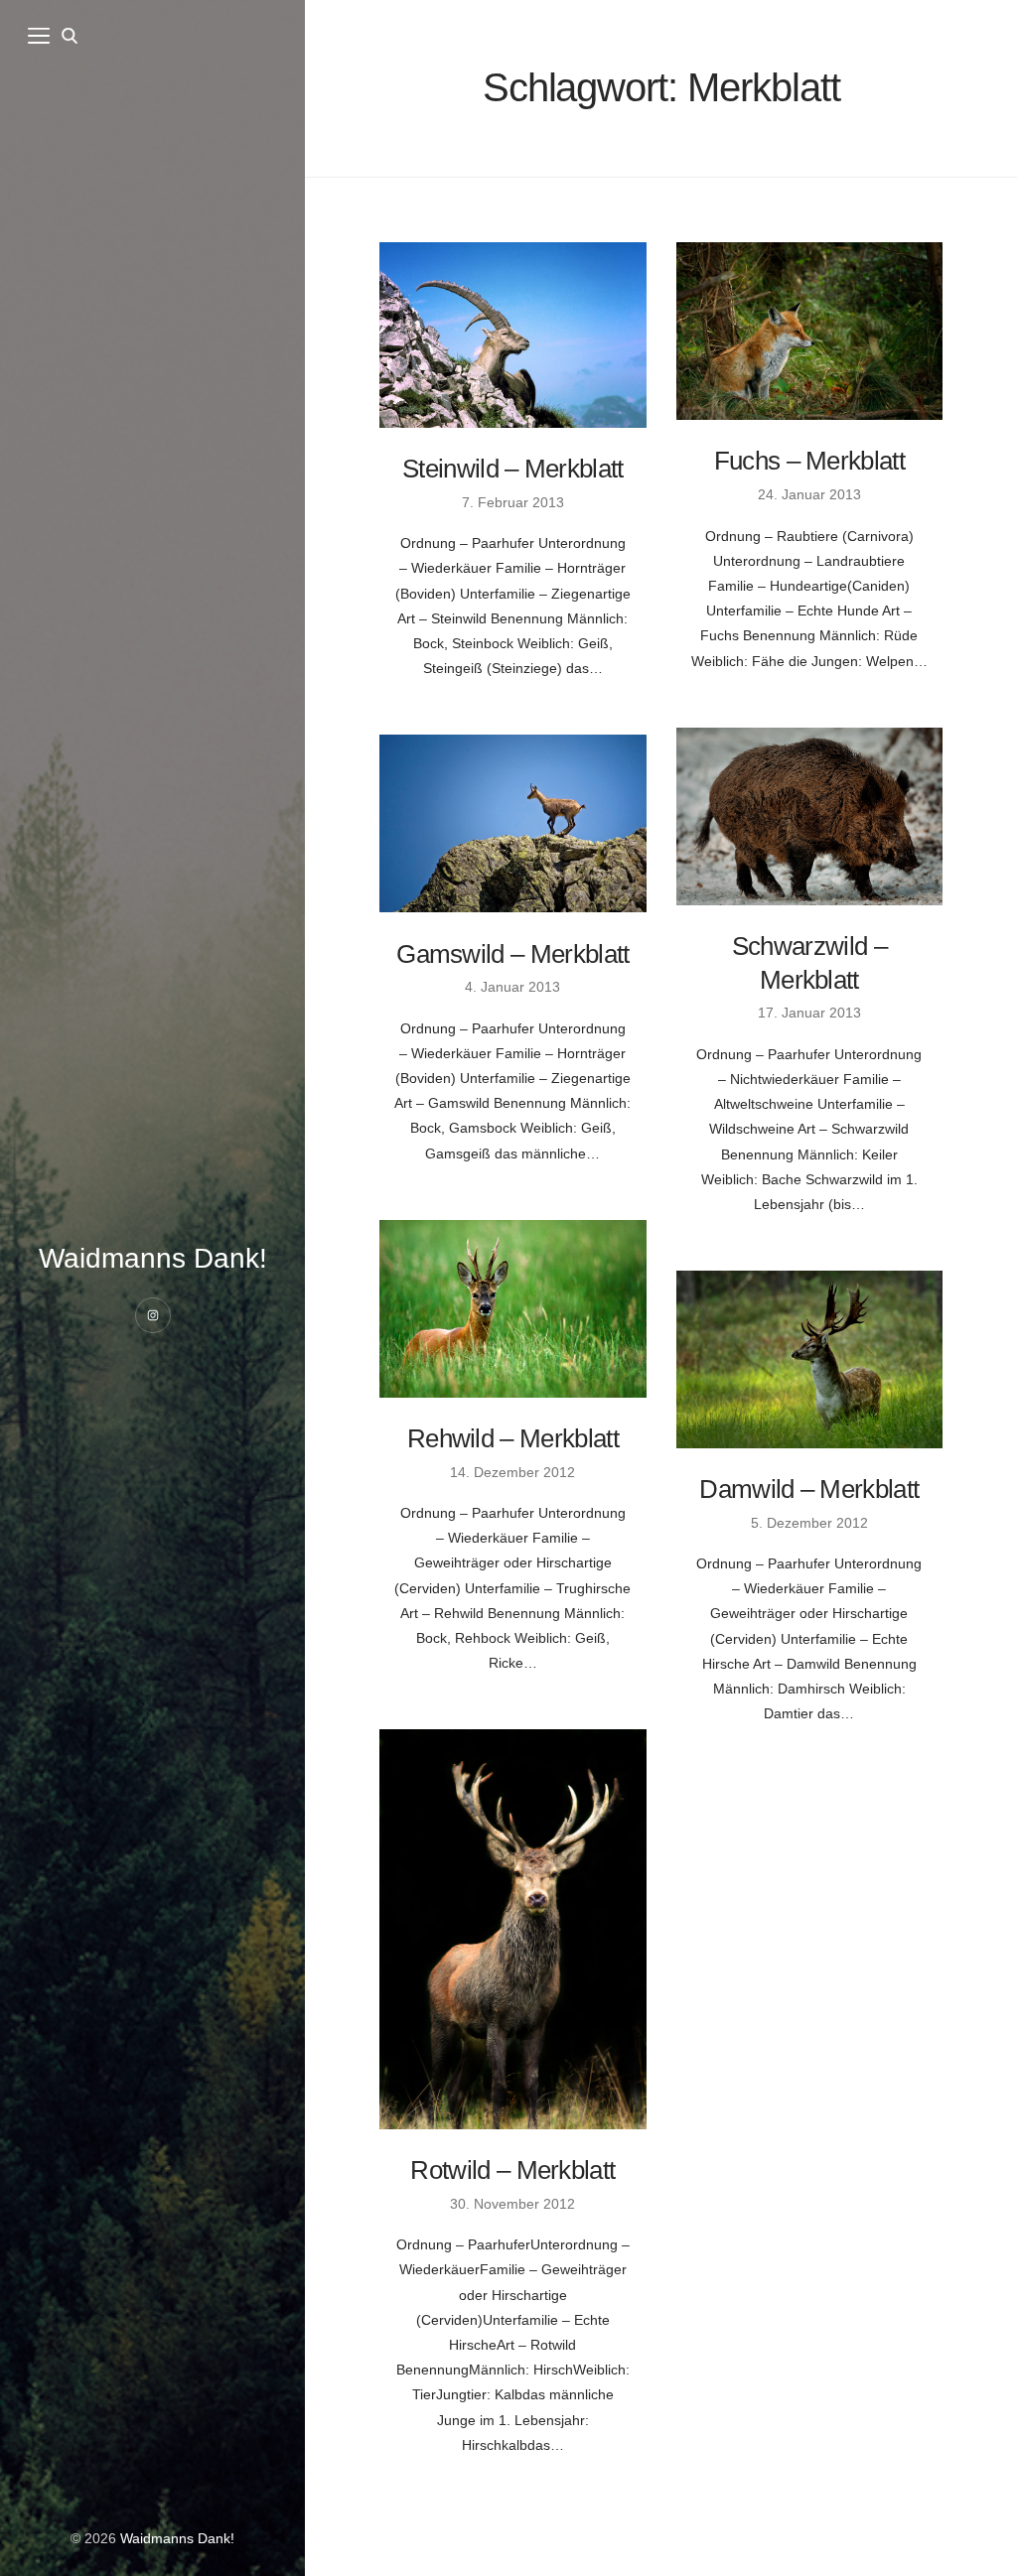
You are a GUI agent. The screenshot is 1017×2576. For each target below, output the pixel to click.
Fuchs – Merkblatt (809, 461)
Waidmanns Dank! (153, 1258)
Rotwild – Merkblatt (512, 2170)
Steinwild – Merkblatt (513, 469)
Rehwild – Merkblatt (513, 1438)
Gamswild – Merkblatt (512, 954)
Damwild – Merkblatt (809, 1489)
